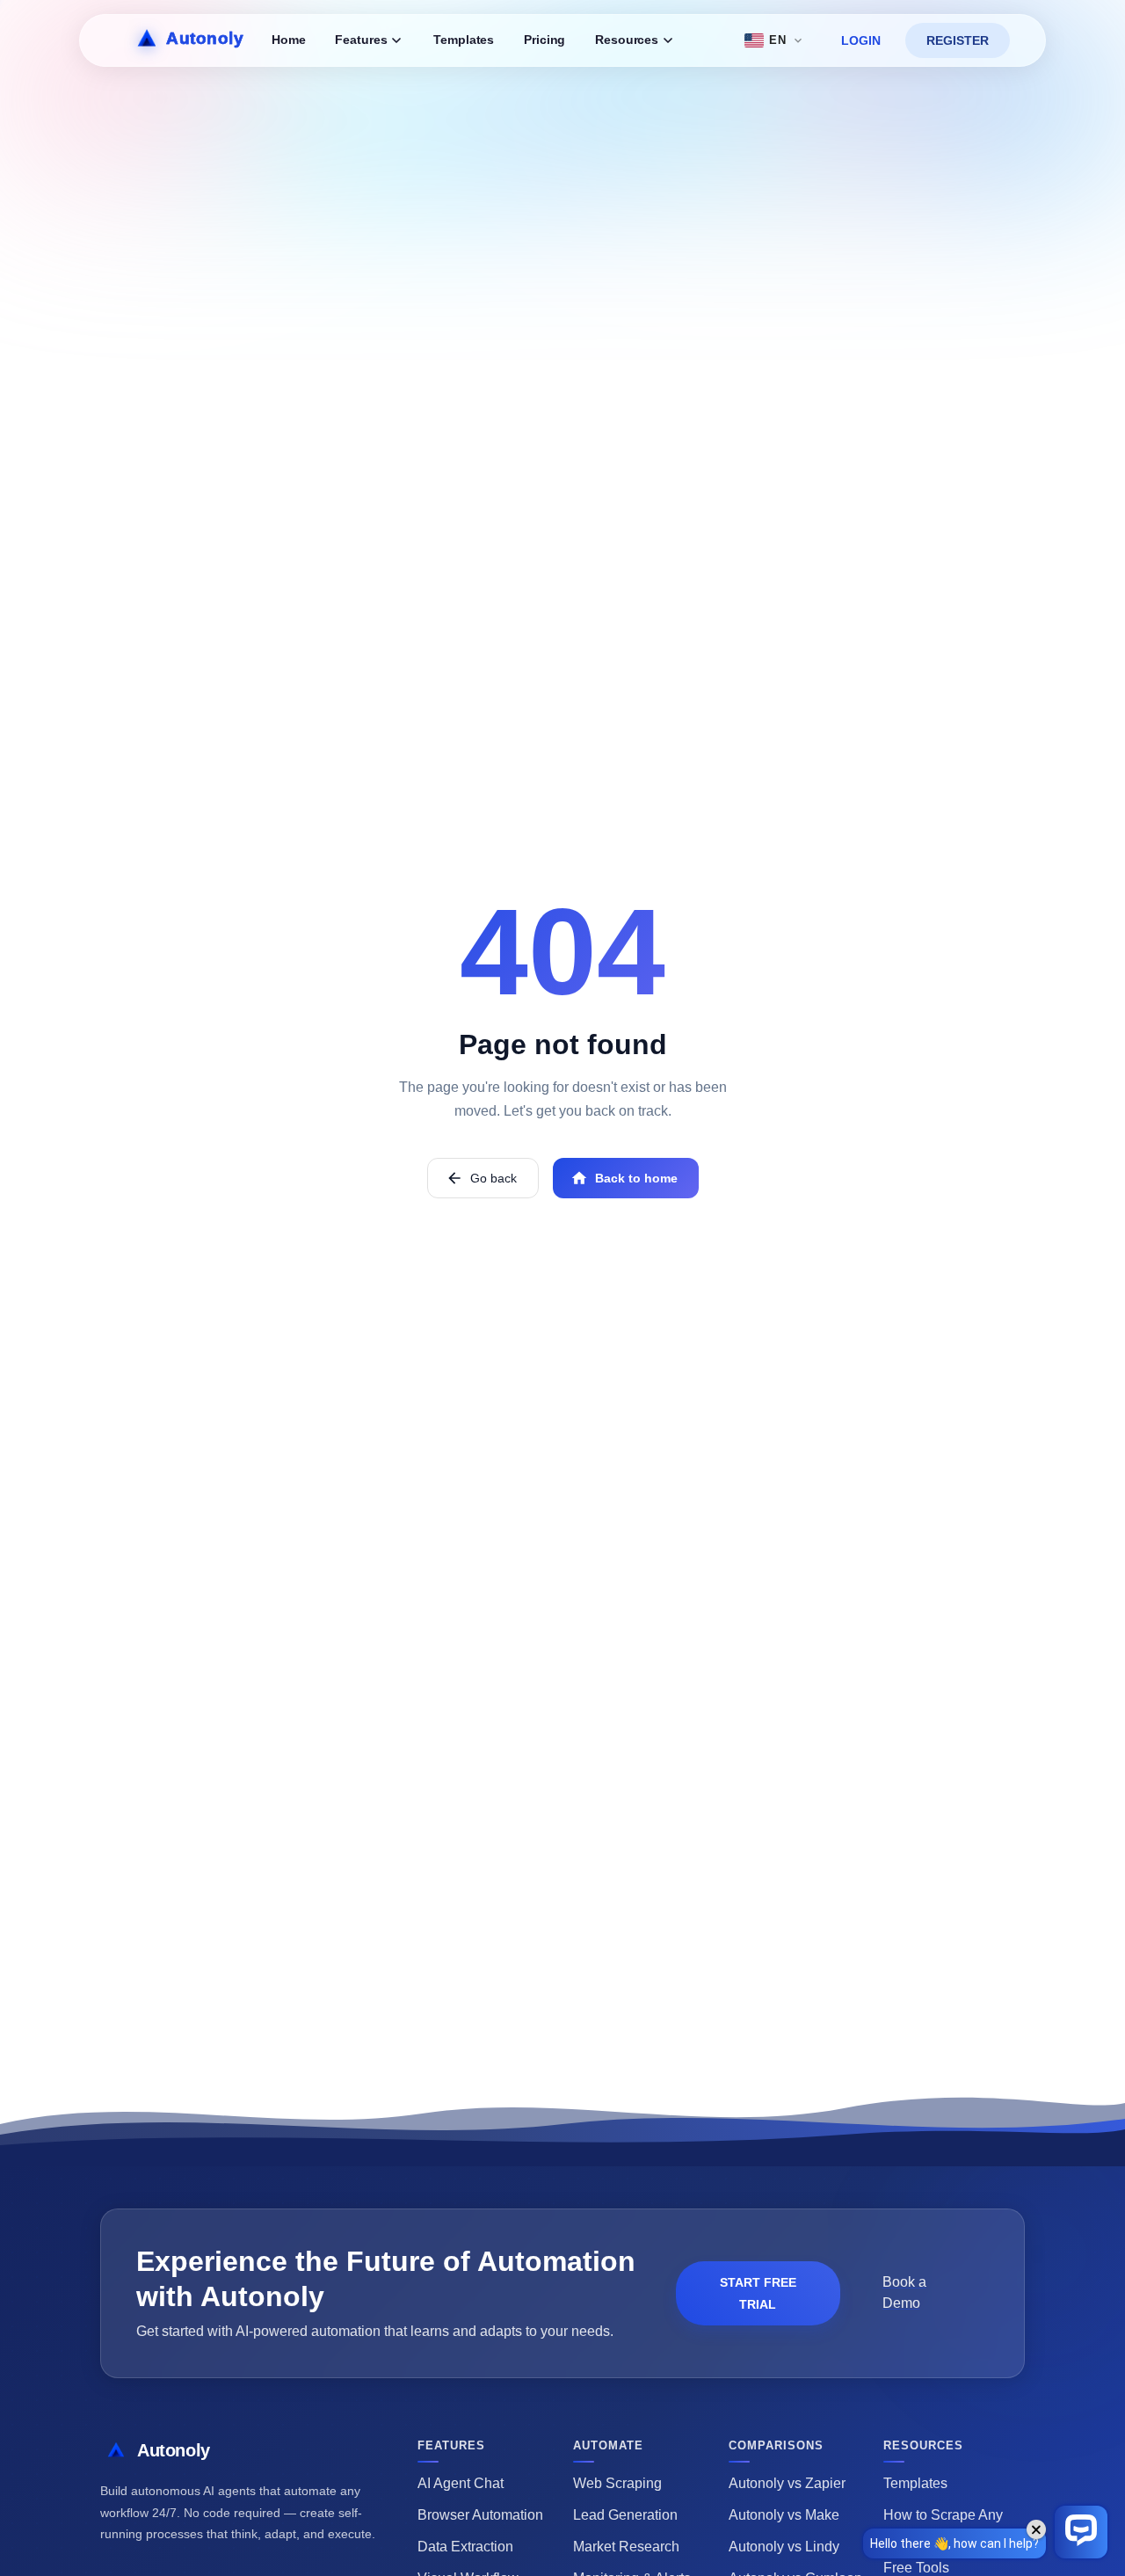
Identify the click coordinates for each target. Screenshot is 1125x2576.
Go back (494, 1178)
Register (958, 40)
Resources (627, 40)
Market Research (626, 2547)
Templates (464, 40)
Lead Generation (625, 2515)
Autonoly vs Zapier (787, 2483)
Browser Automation (480, 2515)
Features (361, 40)
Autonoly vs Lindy (784, 2547)
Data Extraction (465, 2547)
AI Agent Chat (461, 2483)
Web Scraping (617, 2483)
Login (861, 40)
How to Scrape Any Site (943, 2525)
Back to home (636, 1178)
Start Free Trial (758, 2293)
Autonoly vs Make (784, 2515)
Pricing (544, 40)
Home (288, 40)
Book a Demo (904, 2292)
